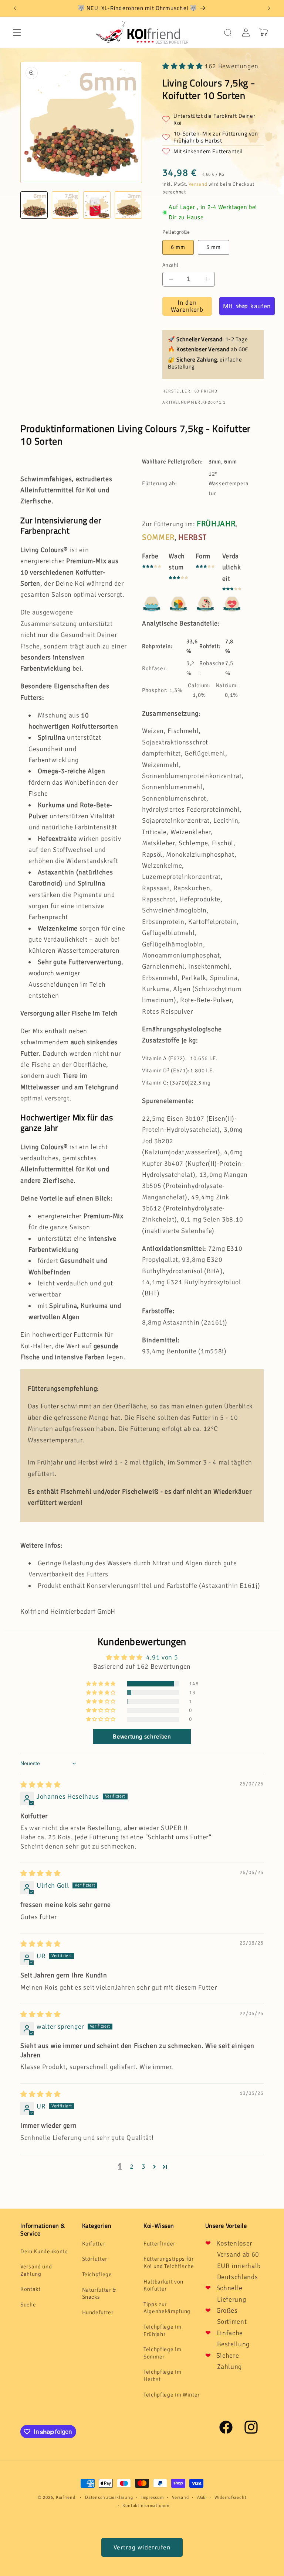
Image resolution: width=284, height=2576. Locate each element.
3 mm (214, 247)
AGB (202, 2498)
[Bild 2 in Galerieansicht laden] (65, 205)
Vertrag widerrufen (142, 2547)
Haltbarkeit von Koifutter (163, 2285)
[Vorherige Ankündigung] (15, 8)
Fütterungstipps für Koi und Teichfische (169, 2262)
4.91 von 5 (162, 1657)
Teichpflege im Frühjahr (162, 2330)
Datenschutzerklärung (109, 2498)
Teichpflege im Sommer (162, 2353)
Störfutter (95, 2259)
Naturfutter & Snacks (99, 2294)
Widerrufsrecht (231, 2498)
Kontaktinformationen (146, 2506)
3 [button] (144, 2166)
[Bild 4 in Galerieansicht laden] (128, 205)
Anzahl (170, 265)
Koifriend (66, 2498)
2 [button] (132, 2166)
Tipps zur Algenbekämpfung (167, 2308)
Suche (28, 2305)
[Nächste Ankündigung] (269, 8)
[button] (17, 32)
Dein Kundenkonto (44, 2251)
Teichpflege (97, 2274)
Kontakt (31, 2289)
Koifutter (94, 2244)
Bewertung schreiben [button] (142, 1737)
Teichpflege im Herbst (162, 2375)
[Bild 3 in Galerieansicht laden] (97, 205)
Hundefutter (98, 2312)
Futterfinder (159, 2244)
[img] (40, 1785)
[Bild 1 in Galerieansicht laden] (34, 205)
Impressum (153, 2498)
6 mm (178, 247)
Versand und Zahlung (36, 2270)
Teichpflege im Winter (172, 2395)
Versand (198, 184)
